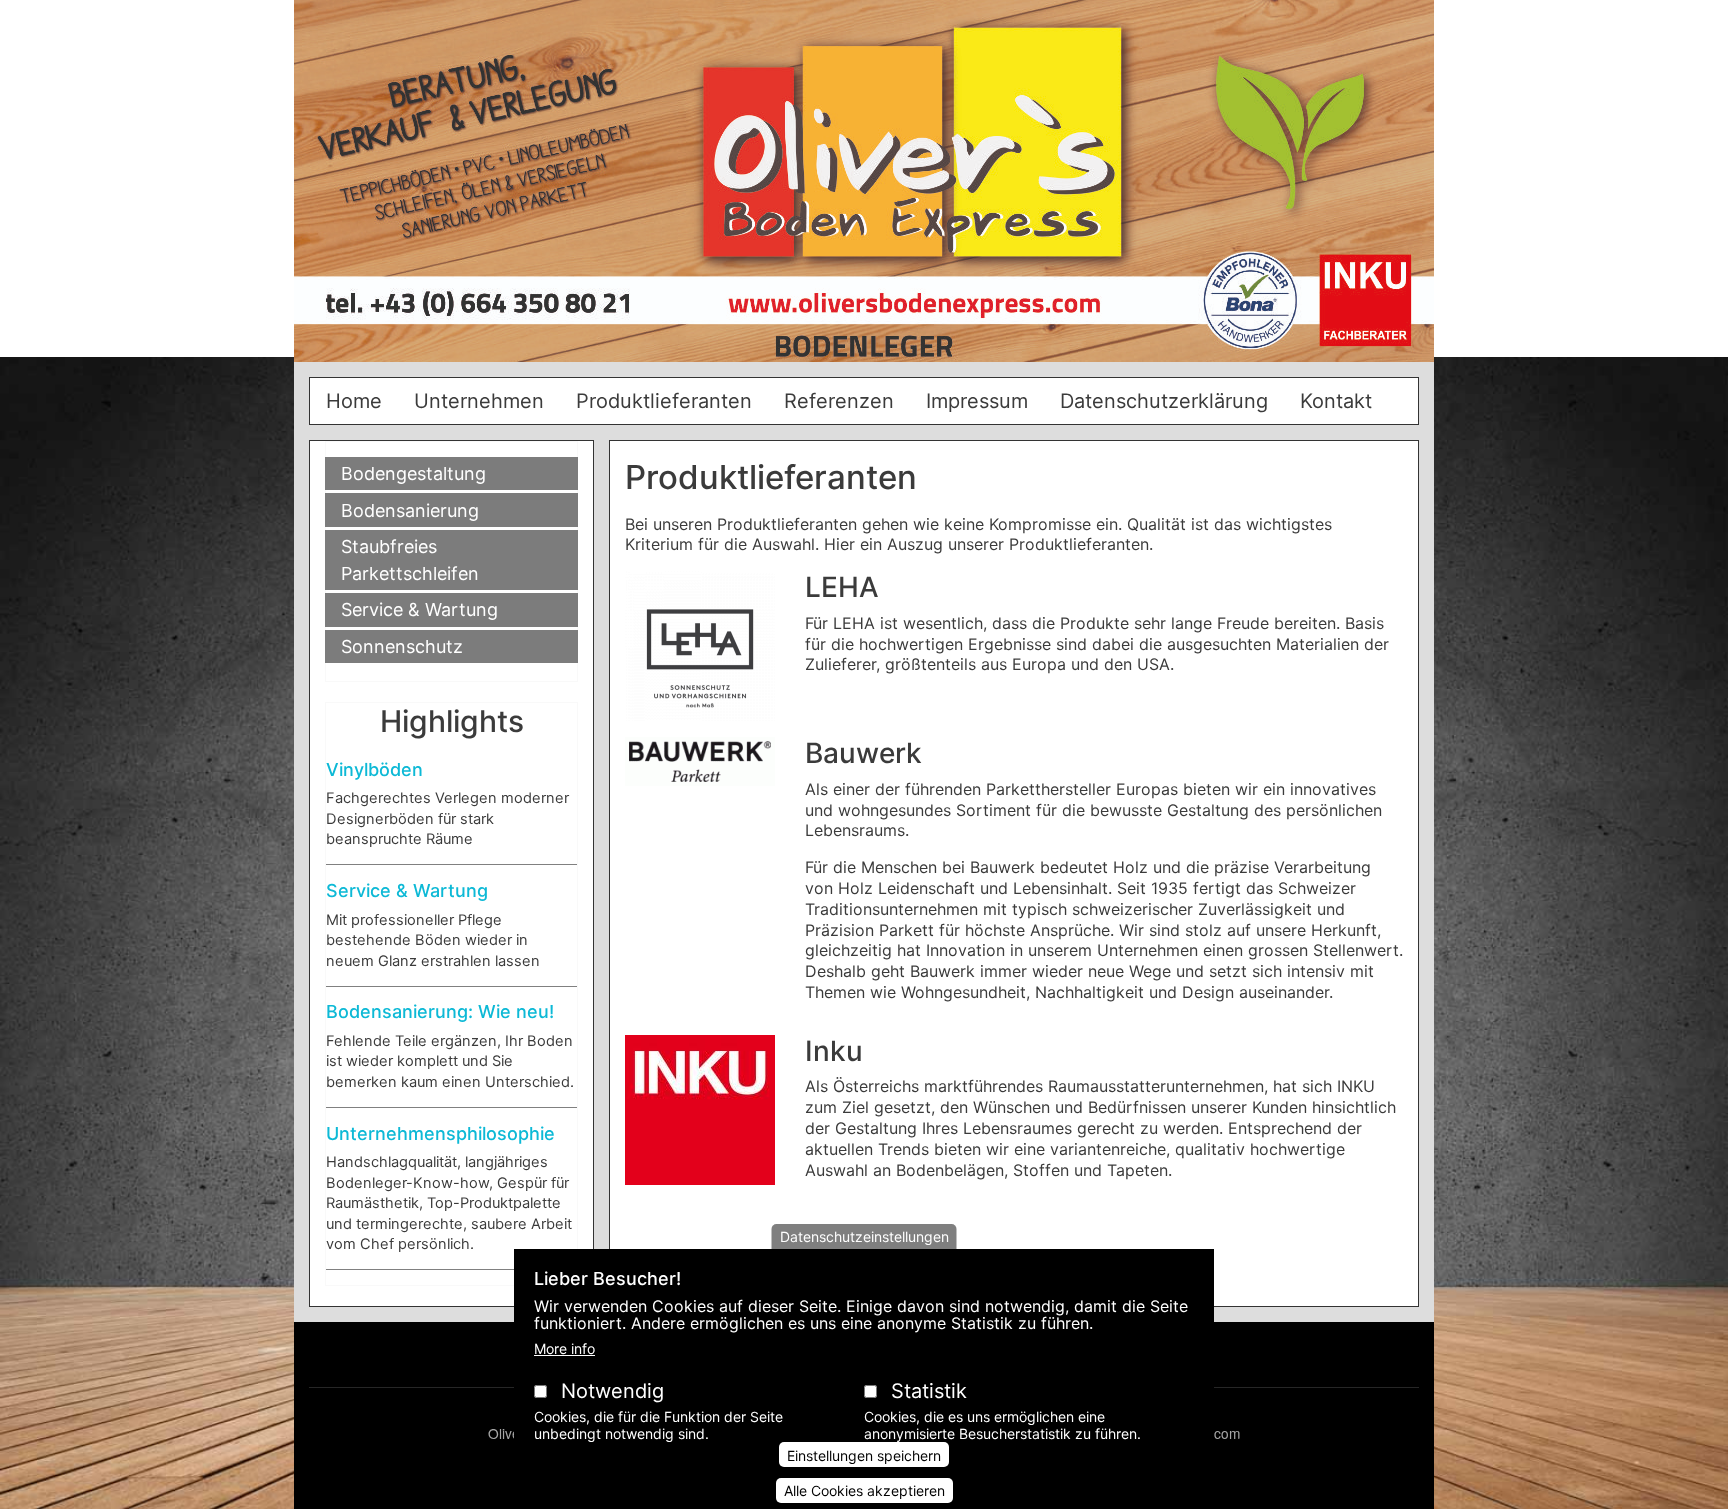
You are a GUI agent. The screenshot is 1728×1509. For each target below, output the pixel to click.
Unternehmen (479, 401)
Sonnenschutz (402, 646)
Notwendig (612, 1391)
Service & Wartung (419, 609)
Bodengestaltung (413, 473)
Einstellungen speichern (864, 1455)
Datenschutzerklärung (1164, 401)
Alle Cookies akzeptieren (864, 1490)
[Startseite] (864, 188)
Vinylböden (374, 769)
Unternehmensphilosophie (440, 1133)
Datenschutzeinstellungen (864, 1236)
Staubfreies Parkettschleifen (410, 560)
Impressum (977, 401)
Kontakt (1336, 401)
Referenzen (839, 401)
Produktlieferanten (664, 401)
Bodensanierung (410, 510)
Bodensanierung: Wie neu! (440, 1011)
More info (564, 1348)
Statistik (929, 1391)
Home (354, 401)
